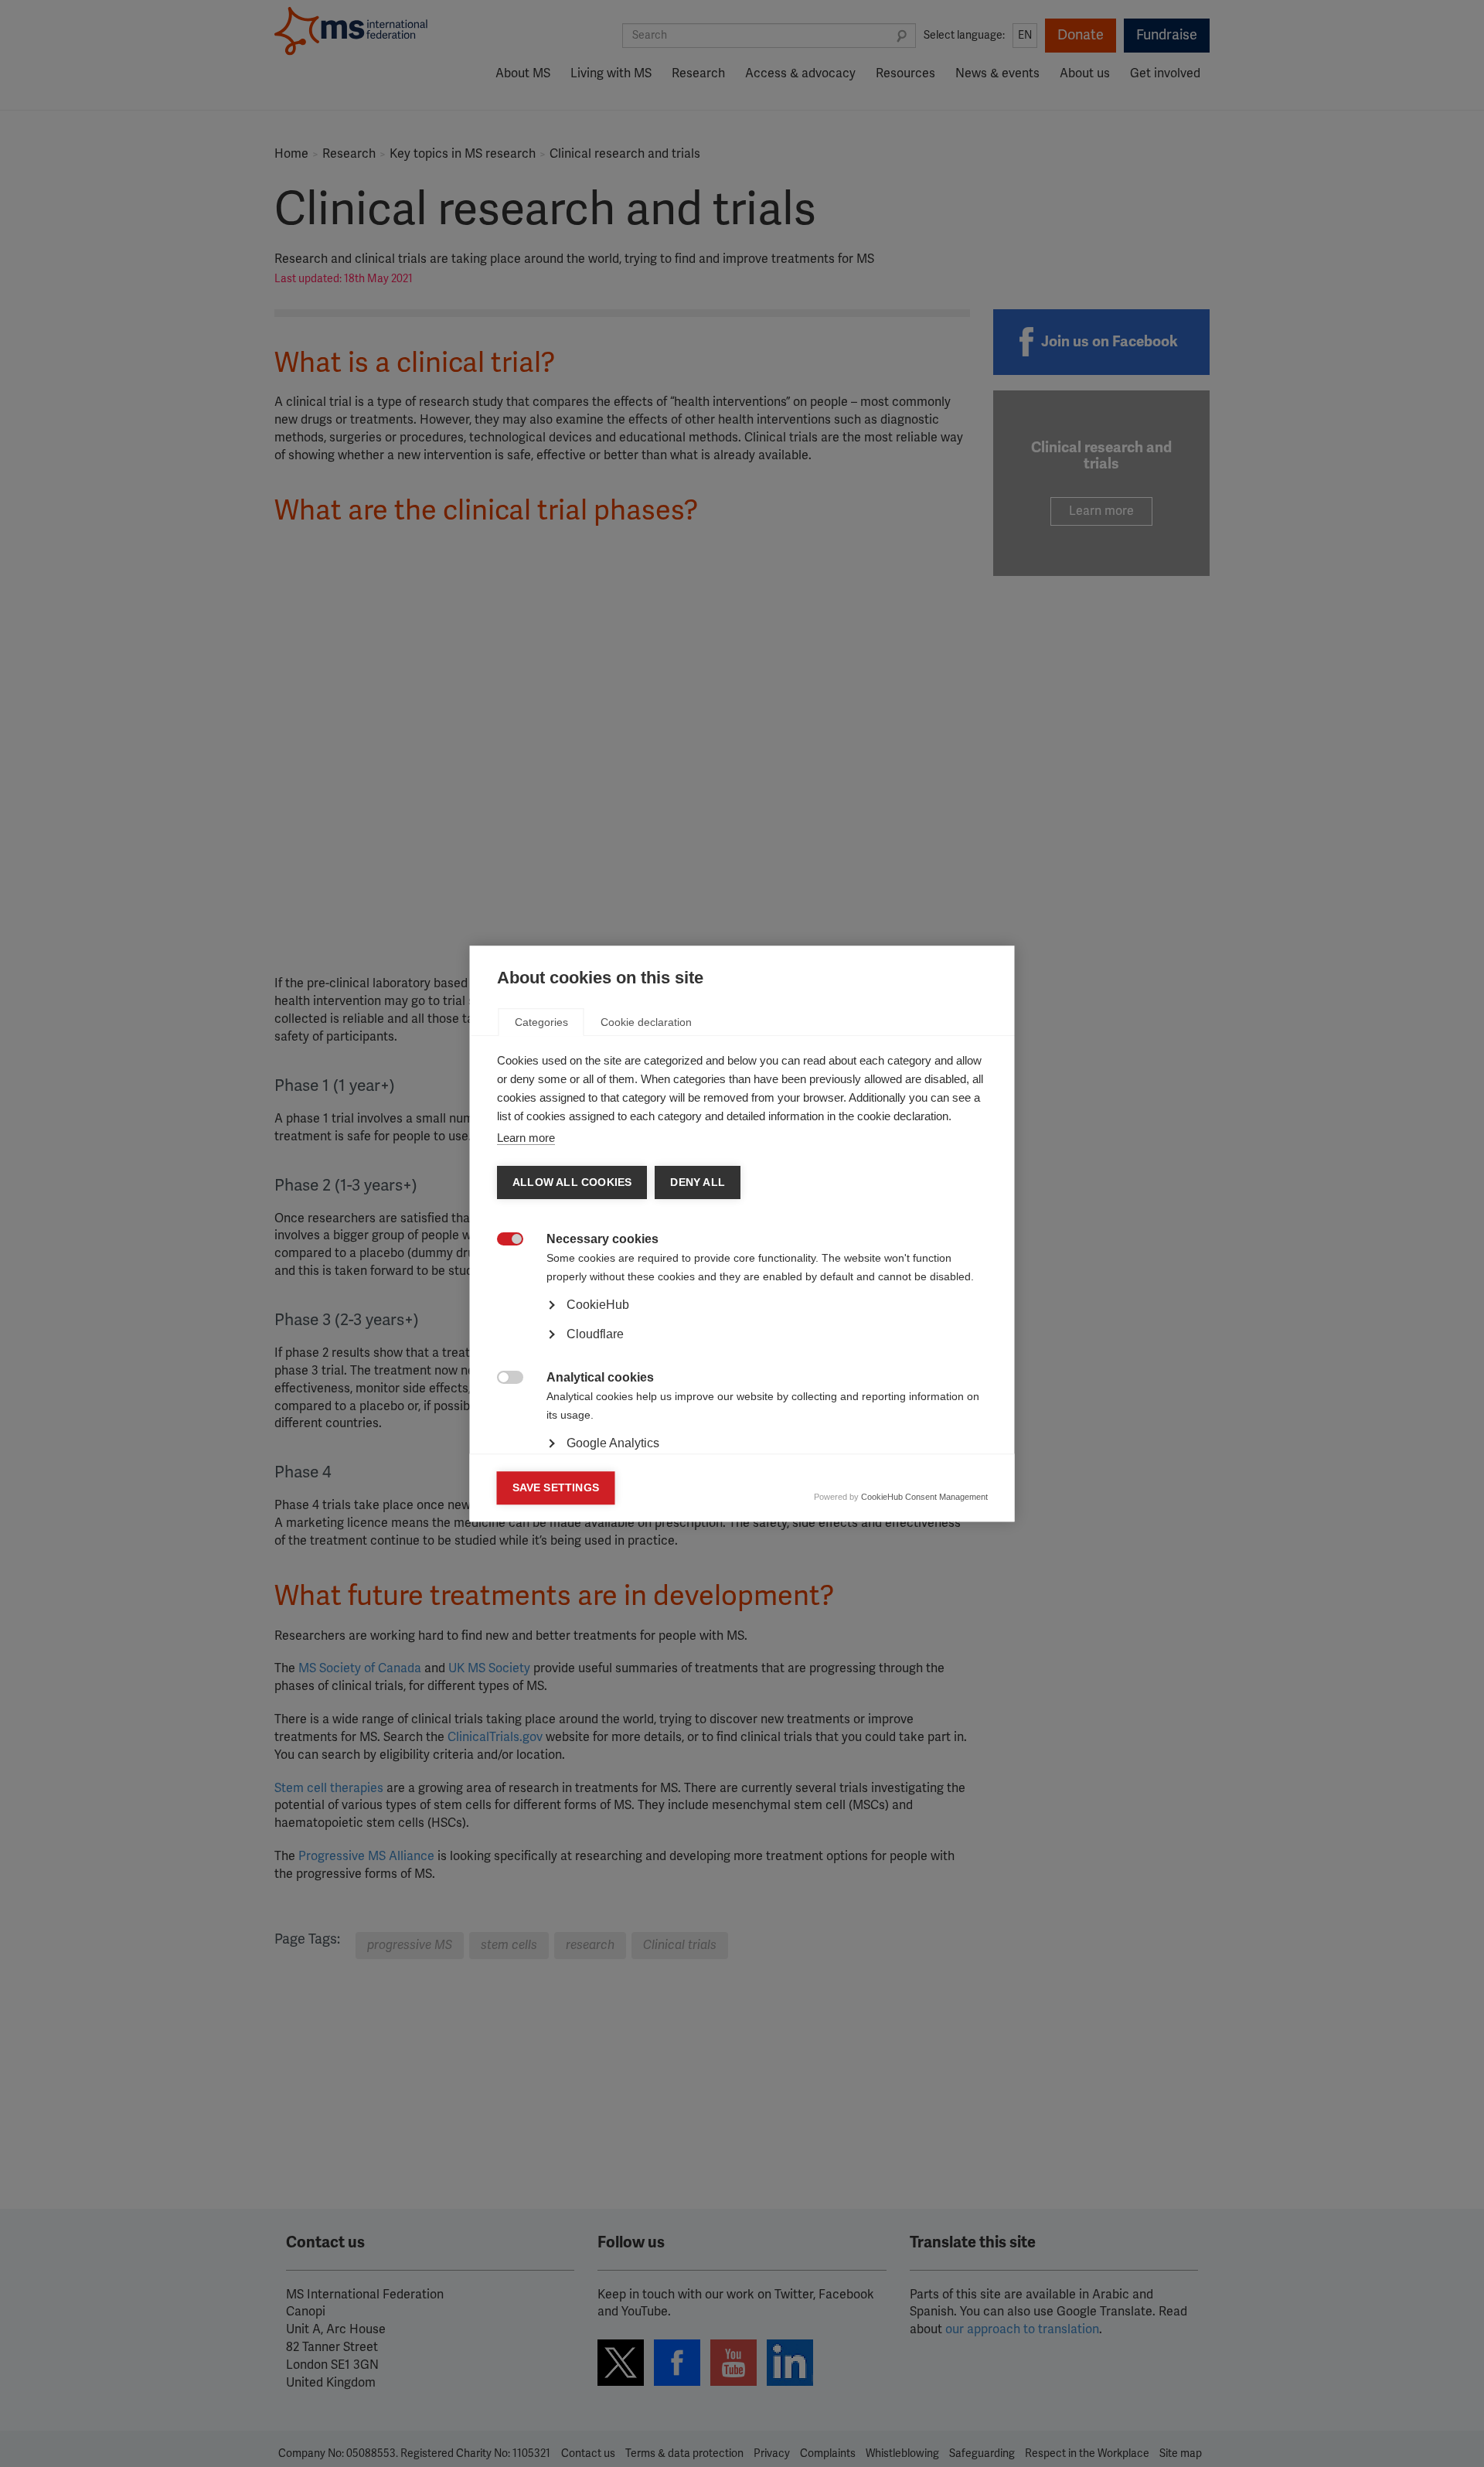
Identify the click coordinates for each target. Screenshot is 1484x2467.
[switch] (502, 1240)
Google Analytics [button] (613, 1443)
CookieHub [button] (598, 1305)
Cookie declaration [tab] (646, 1022)
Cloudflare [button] (595, 1334)
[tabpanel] (742, 1348)
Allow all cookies (572, 1182)
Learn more (526, 1138)
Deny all (698, 1182)
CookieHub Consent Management (924, 1497)
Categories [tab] (541, 1022)
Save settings (556, 1488)
